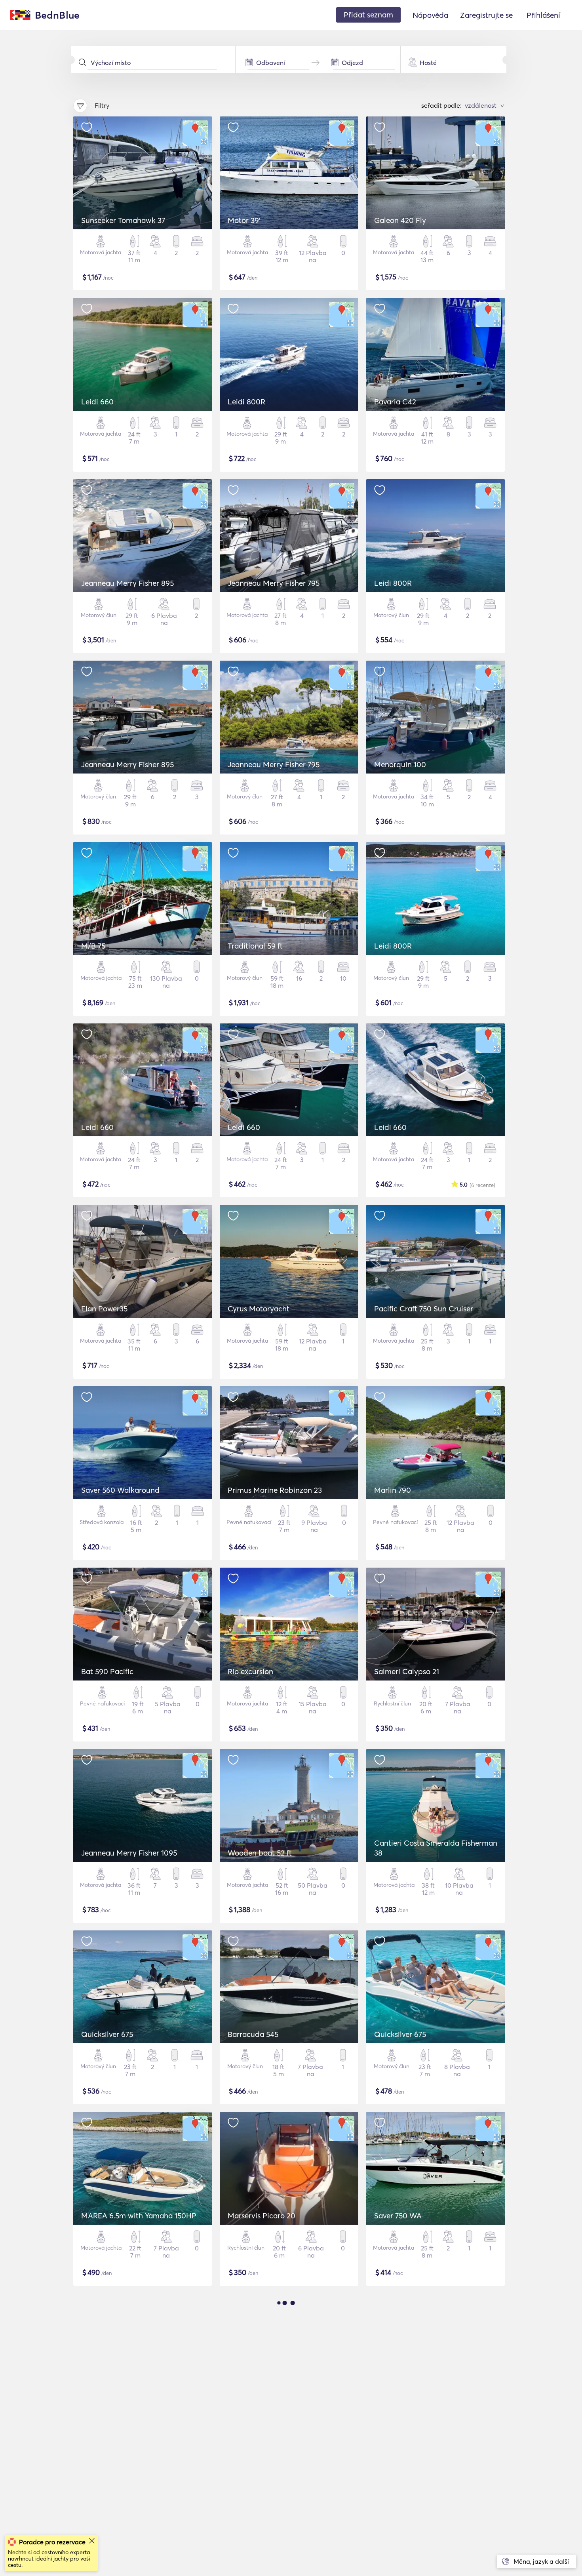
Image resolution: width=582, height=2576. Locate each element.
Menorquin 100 (400, 764)
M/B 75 (93, 946)
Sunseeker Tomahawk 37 (123, 220)
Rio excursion (250, 1671)
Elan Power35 (104, 1309)
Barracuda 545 (253, 2034)
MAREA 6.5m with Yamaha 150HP (139, 2216)
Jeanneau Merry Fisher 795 (274, 583)
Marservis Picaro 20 (262, 2216)
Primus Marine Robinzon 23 (275, 1490)
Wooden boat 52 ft (260, 1853)
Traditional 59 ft (255, 946)
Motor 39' (244, 220)
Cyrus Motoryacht (259, 1309)
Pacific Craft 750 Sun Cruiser (424, 1309)
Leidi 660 (97, 402)
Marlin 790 (393, 1490)
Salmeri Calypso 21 (407, 1671)
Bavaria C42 (395, 402)
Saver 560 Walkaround (120, 1490)
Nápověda (430, 15)
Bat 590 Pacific (107, 1671)
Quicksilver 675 (107, 2034)
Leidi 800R (246, 402)
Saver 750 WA (398, 2216)
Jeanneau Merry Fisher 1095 (129, 1853)
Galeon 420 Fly (400, 220)
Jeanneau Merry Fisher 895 (127, 583)
